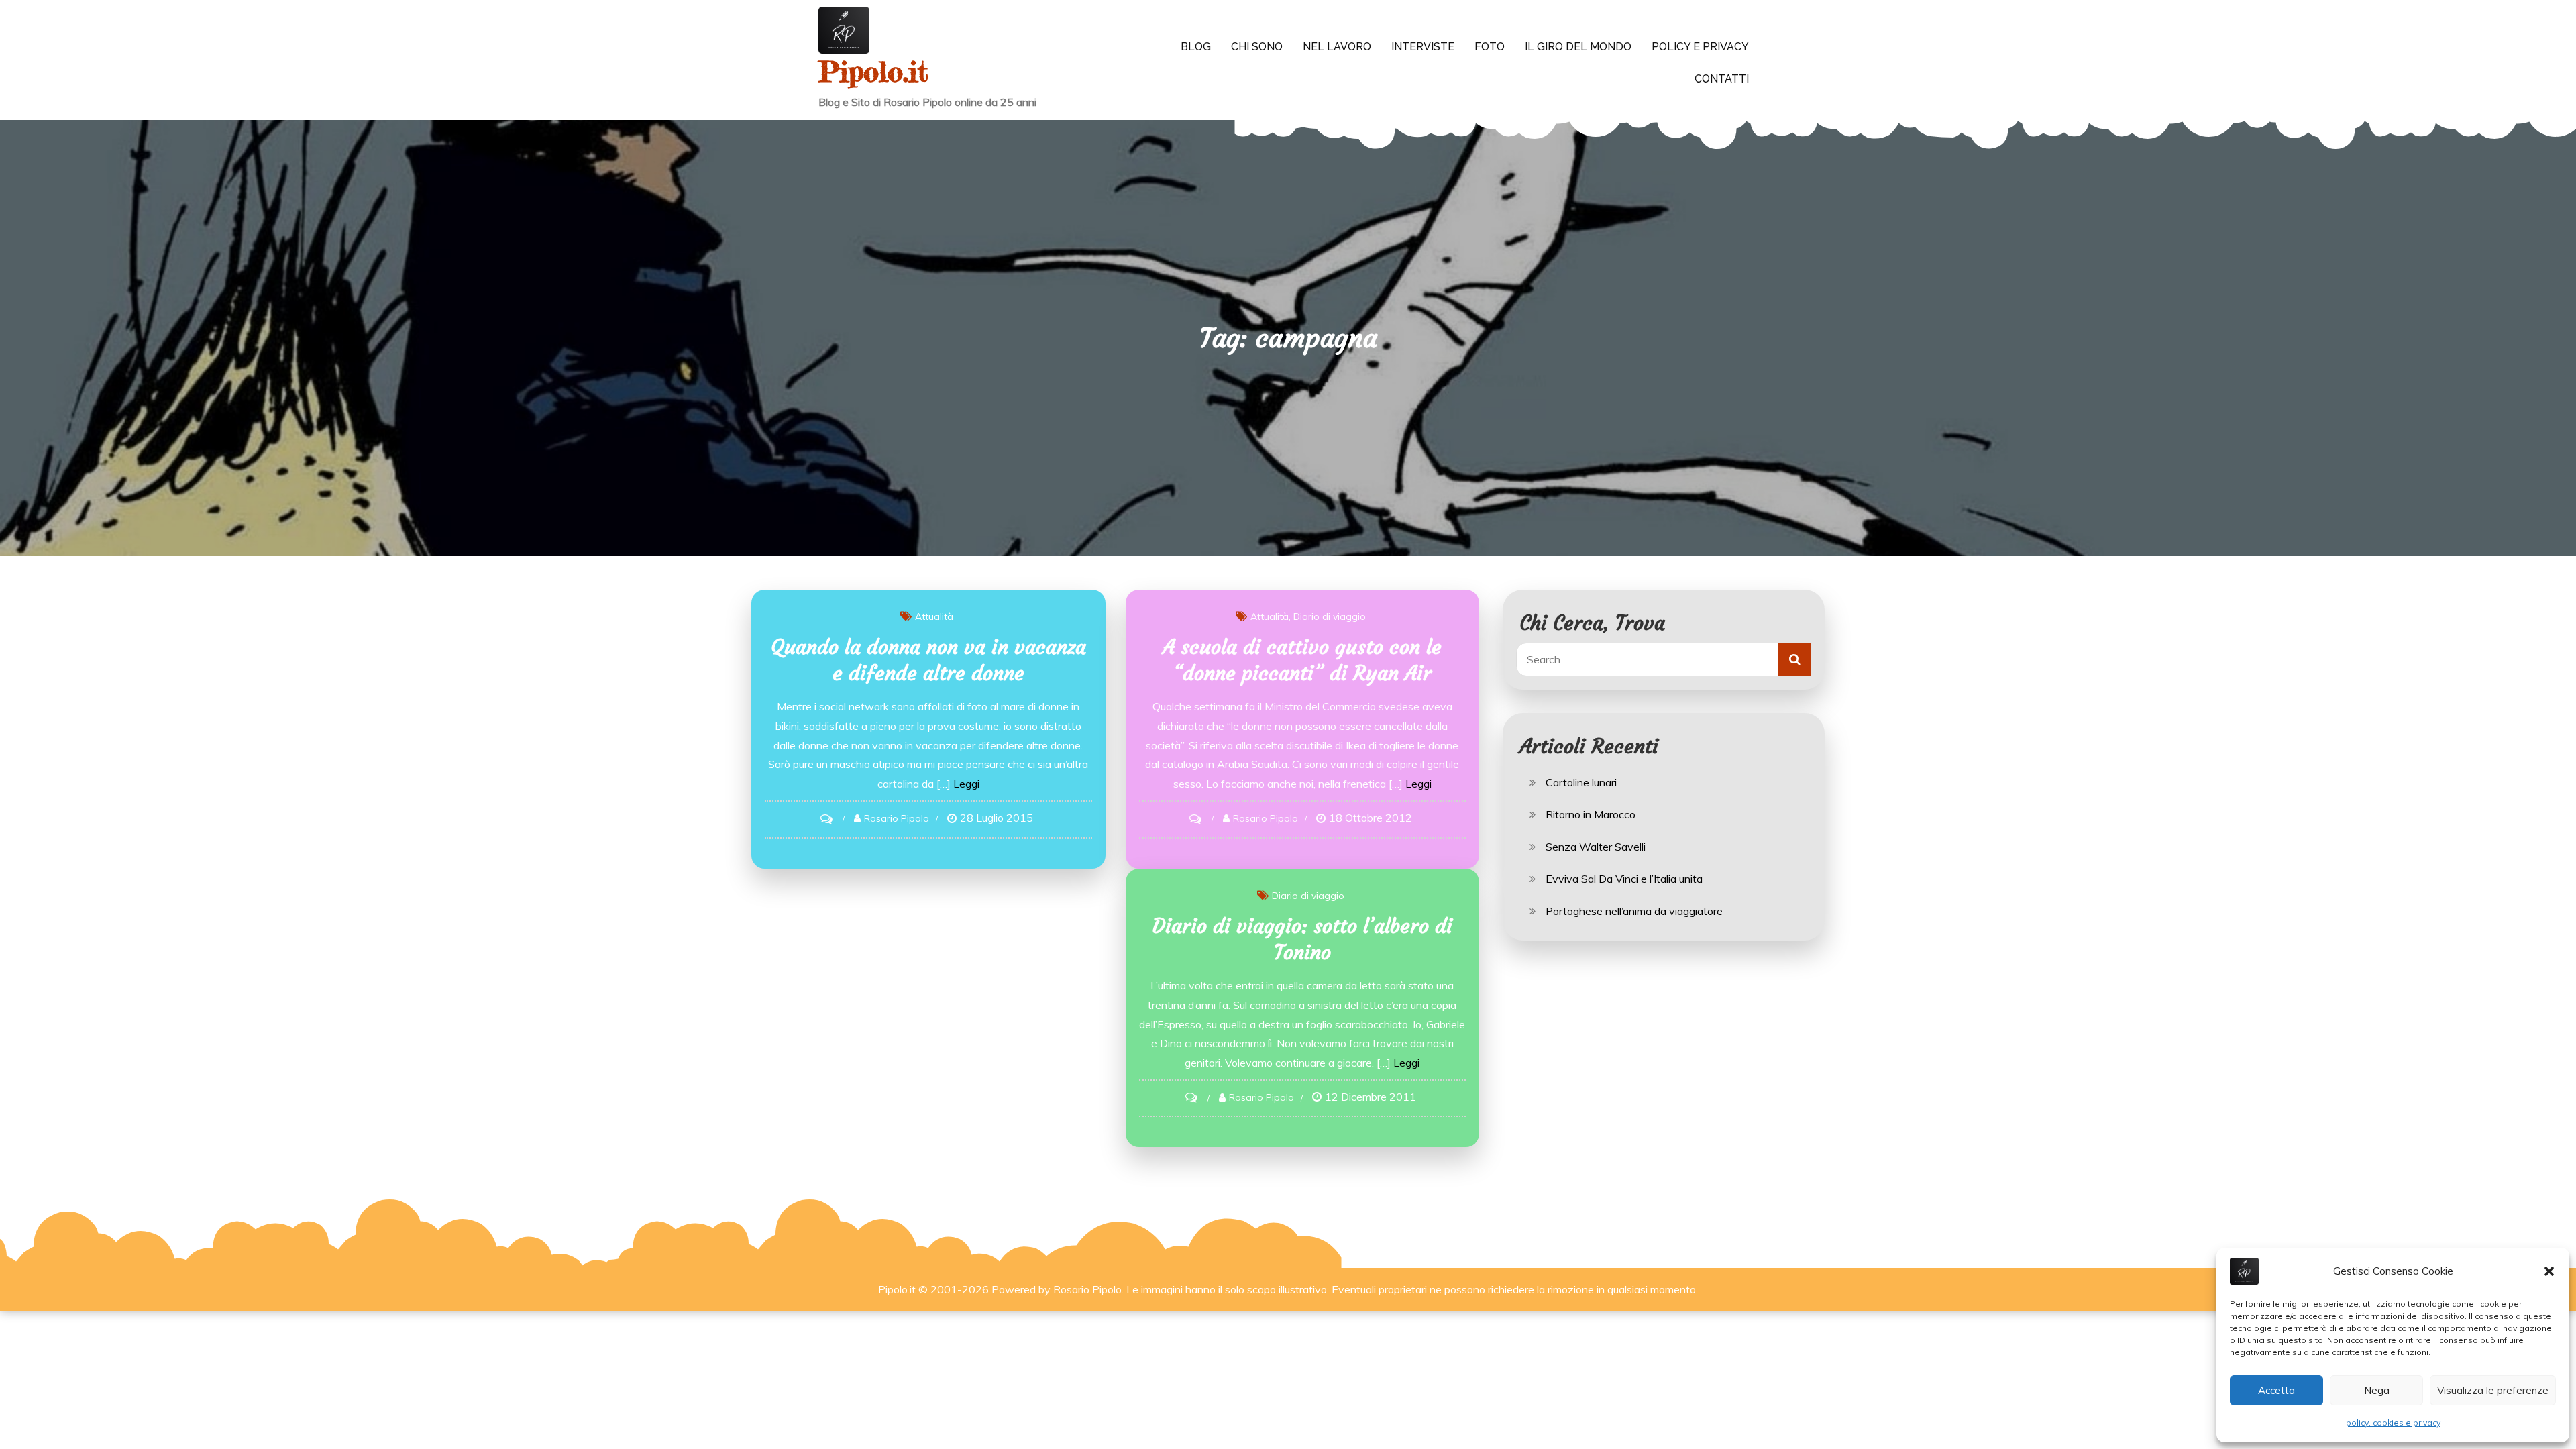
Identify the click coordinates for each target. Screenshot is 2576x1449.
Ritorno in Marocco (1591, 814)
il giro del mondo (1578, 47)
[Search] (1794, 659)
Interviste (1423, 47)
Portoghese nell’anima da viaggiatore (1634, 911)
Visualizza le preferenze (2493, 1390)
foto (1490, 47)
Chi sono (1257, 47)
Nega (2377, 1390)
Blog (1196, 47)
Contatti (1722, 79)
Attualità (934, 616)
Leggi (966, 784)
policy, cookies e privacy (2393, 1423)
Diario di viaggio (1330, 616)
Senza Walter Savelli (1596, 847)
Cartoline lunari (1581, 782)
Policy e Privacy (1700, 47)
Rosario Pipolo (897, 818)
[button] (2549, 1271)
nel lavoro (1337, 47)
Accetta (2276, 1390)
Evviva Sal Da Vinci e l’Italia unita (1624, 879)
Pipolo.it (873, 71)
